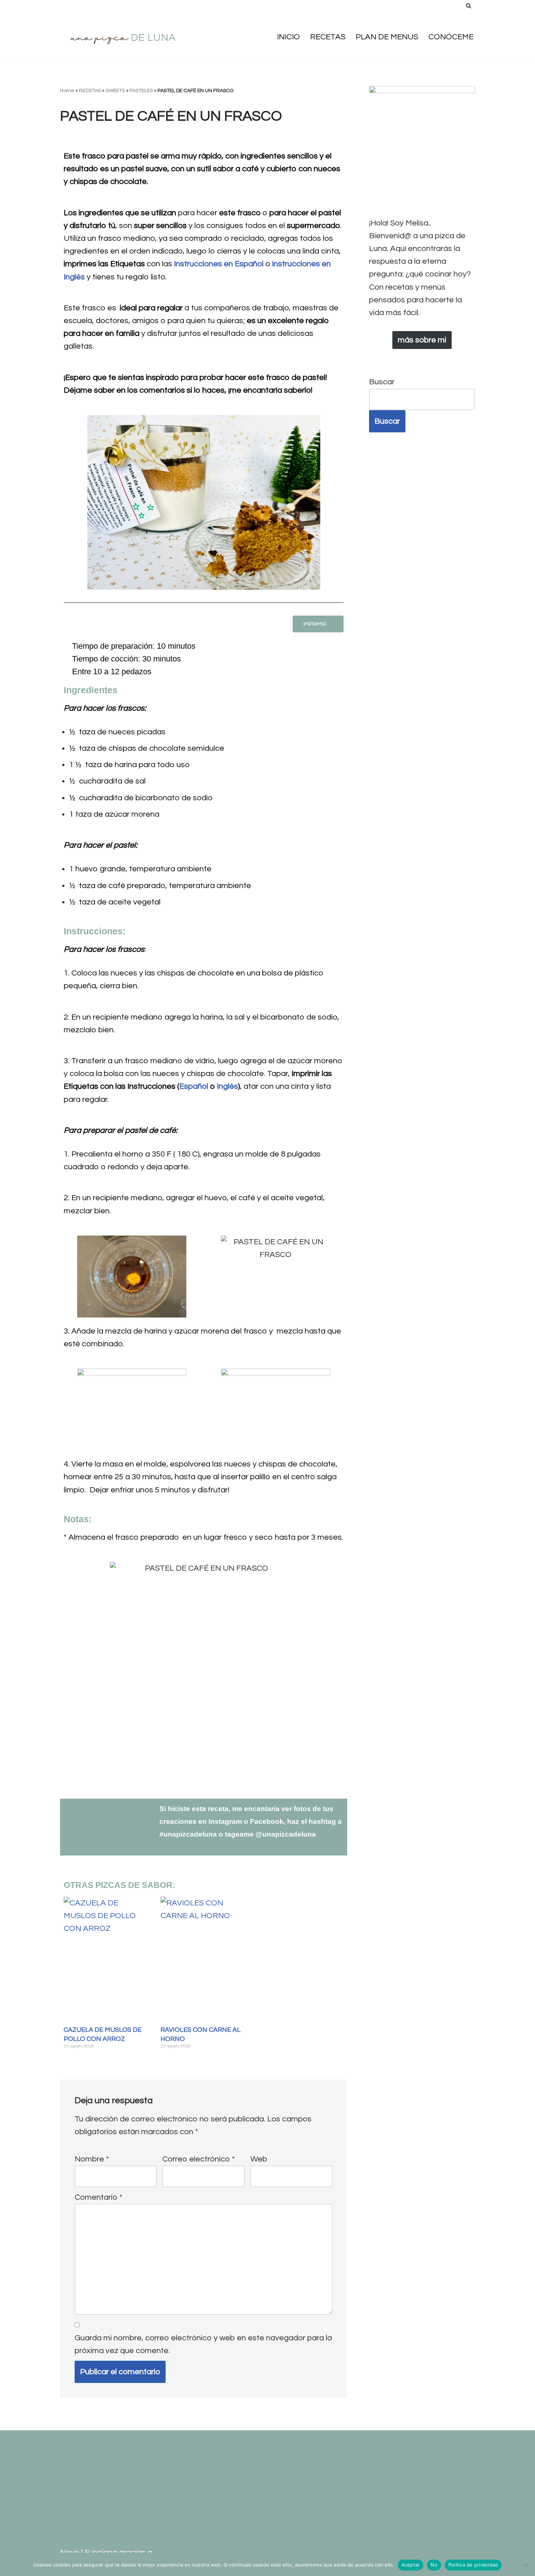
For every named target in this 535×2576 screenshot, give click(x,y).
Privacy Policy (87, 2518)
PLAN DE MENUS (387, 37)
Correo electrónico (199, 2159)
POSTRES (239, 2505)
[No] (526, 2565)
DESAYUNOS (228, 2454)
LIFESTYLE (166, 2467)
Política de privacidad (473, 2565)
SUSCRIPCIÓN (86, 2531)
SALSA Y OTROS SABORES (211, 2518)
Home (67, 91)
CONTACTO (82, 2454)
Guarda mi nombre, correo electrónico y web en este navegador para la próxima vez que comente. (203, 2344)
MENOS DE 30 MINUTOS (106, 2480)
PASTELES (141, 91)
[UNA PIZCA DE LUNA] (124, 37)
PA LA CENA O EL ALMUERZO (115, 2492)
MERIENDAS (181, 2480)
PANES (190, 2492)
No (434, 2565)
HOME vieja (117, 2467)
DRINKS (74, 2467)
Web (259, 2159)
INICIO (288, 37)
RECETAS (328, 37)
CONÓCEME (451, 37)
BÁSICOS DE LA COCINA (158, 2441)
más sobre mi (422, 340)
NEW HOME (233, 2480)
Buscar (382, 382)
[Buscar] (469, 6)
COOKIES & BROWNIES (154, 2454)
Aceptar (411, 2565)
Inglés (227, 1086)
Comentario (98, 2197)
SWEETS (115, 91)
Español (194, 1086)
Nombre (92, 2159)
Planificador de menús (173, 2505)
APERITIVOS (83, 2441)
